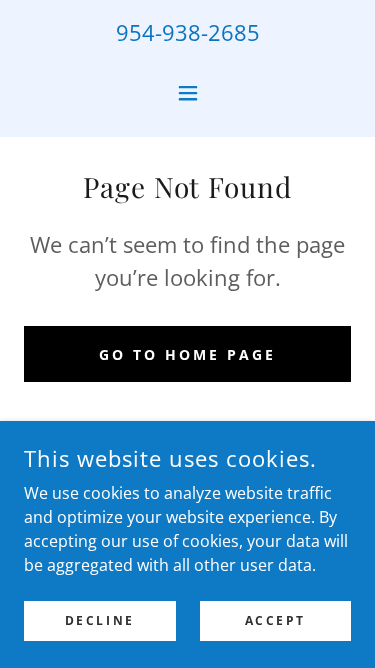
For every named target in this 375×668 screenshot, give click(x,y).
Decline (100, 620)
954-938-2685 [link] (188, 32)
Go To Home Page (187, 354)
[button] (188, 93)
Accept (275, 620)
